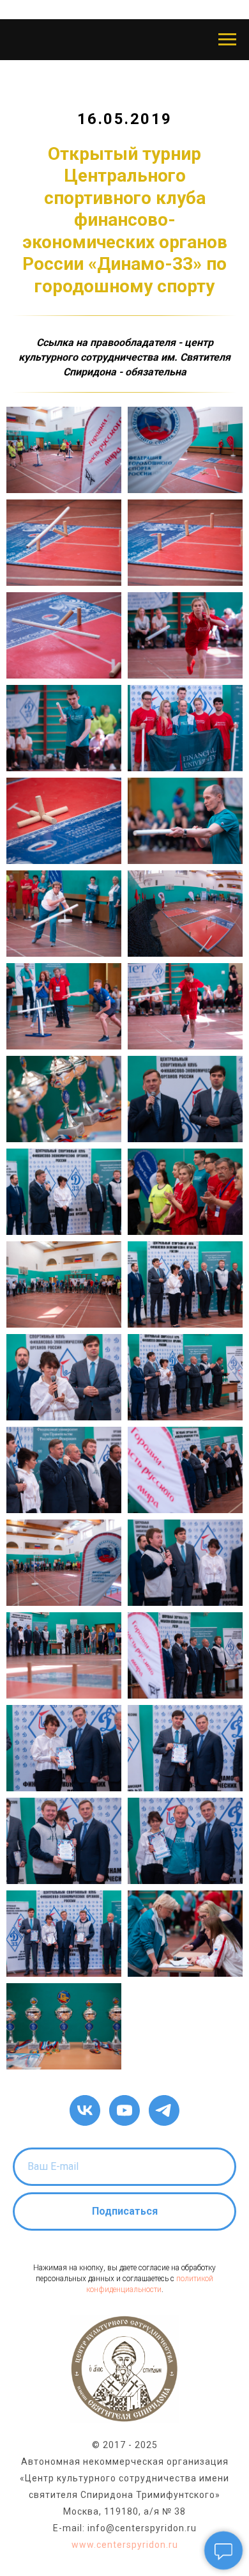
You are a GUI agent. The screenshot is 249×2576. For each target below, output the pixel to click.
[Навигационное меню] (227, 40)
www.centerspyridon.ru (125, 2545)
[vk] (85, 2110)
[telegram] (164, 2110)
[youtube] (124, 2110)
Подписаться (125, 2211)
